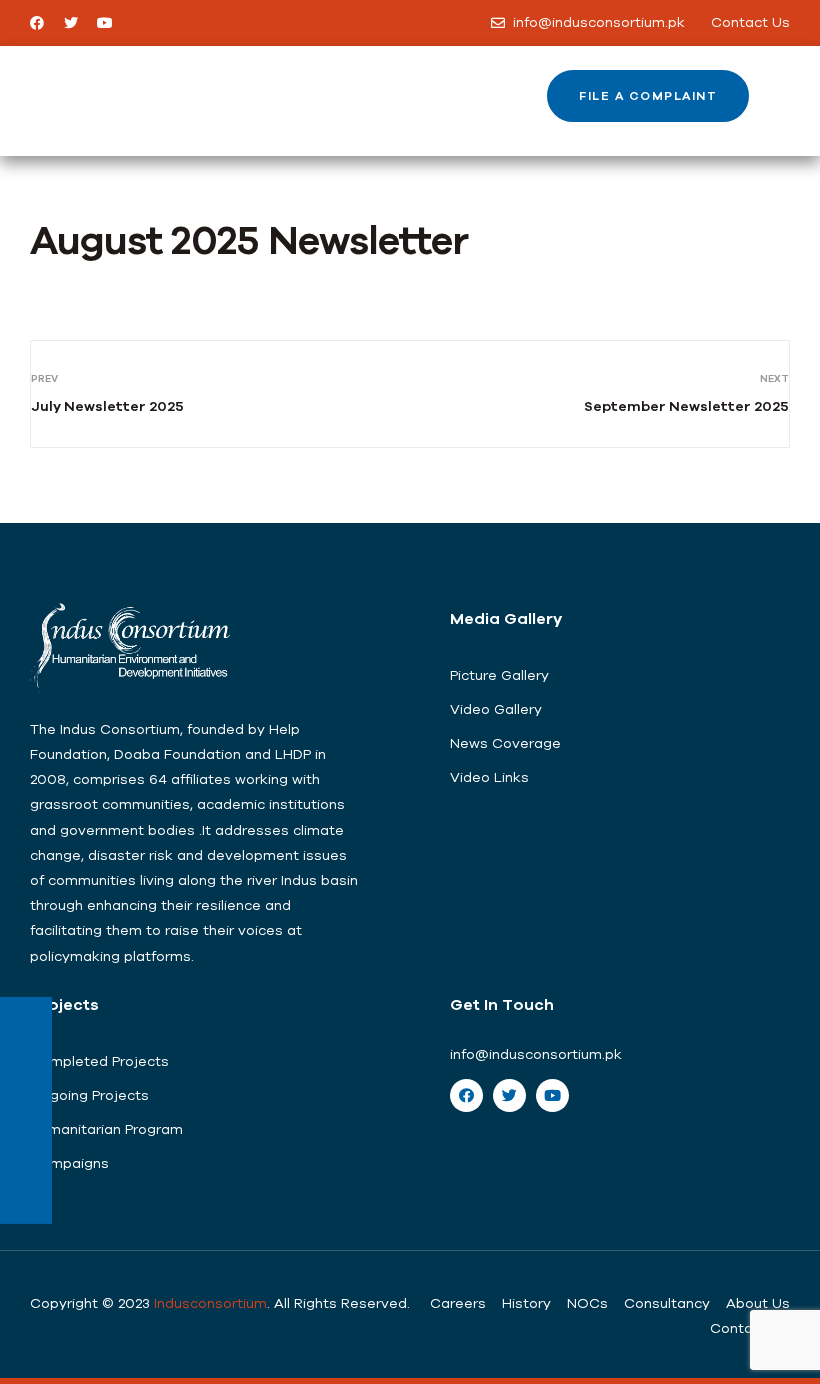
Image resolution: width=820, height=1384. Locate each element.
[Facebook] (37, 23)
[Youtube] (105, 23)
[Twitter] (71, 23)
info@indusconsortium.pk (536, 1054)
